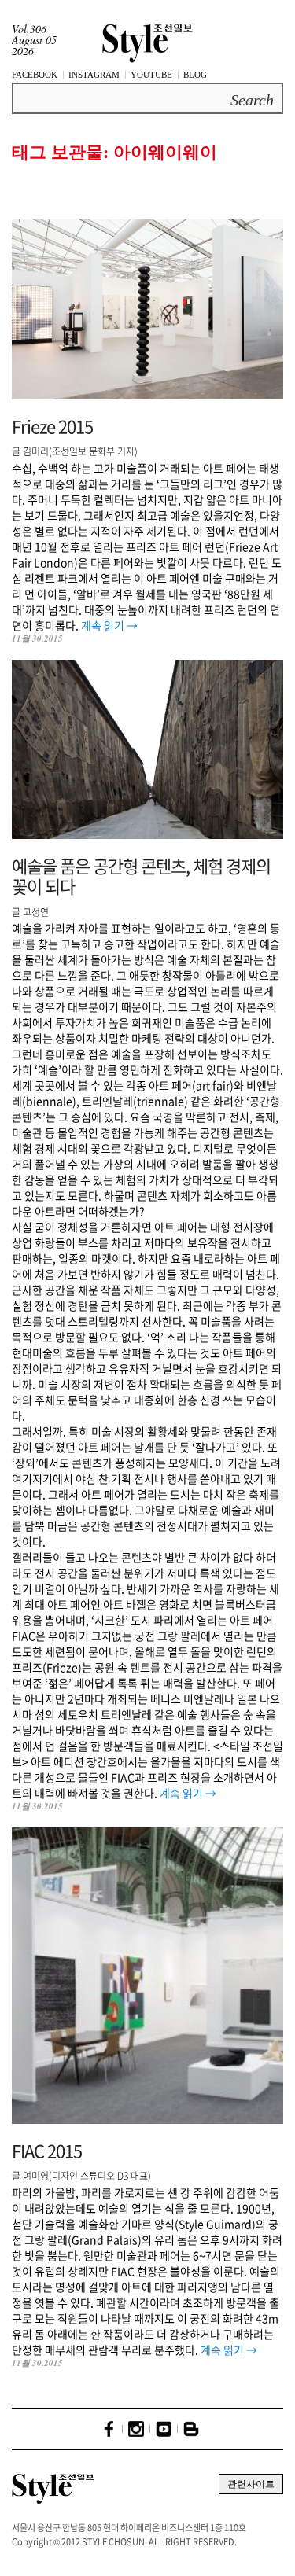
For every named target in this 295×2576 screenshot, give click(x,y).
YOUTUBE (151, 75)
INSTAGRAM (94, 75)
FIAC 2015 (47, 2150)
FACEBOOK (35, 75)
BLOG (195, 75)
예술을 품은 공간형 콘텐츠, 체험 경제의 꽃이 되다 (141, 876)
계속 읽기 (109, 625)
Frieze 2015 (52, 426)
